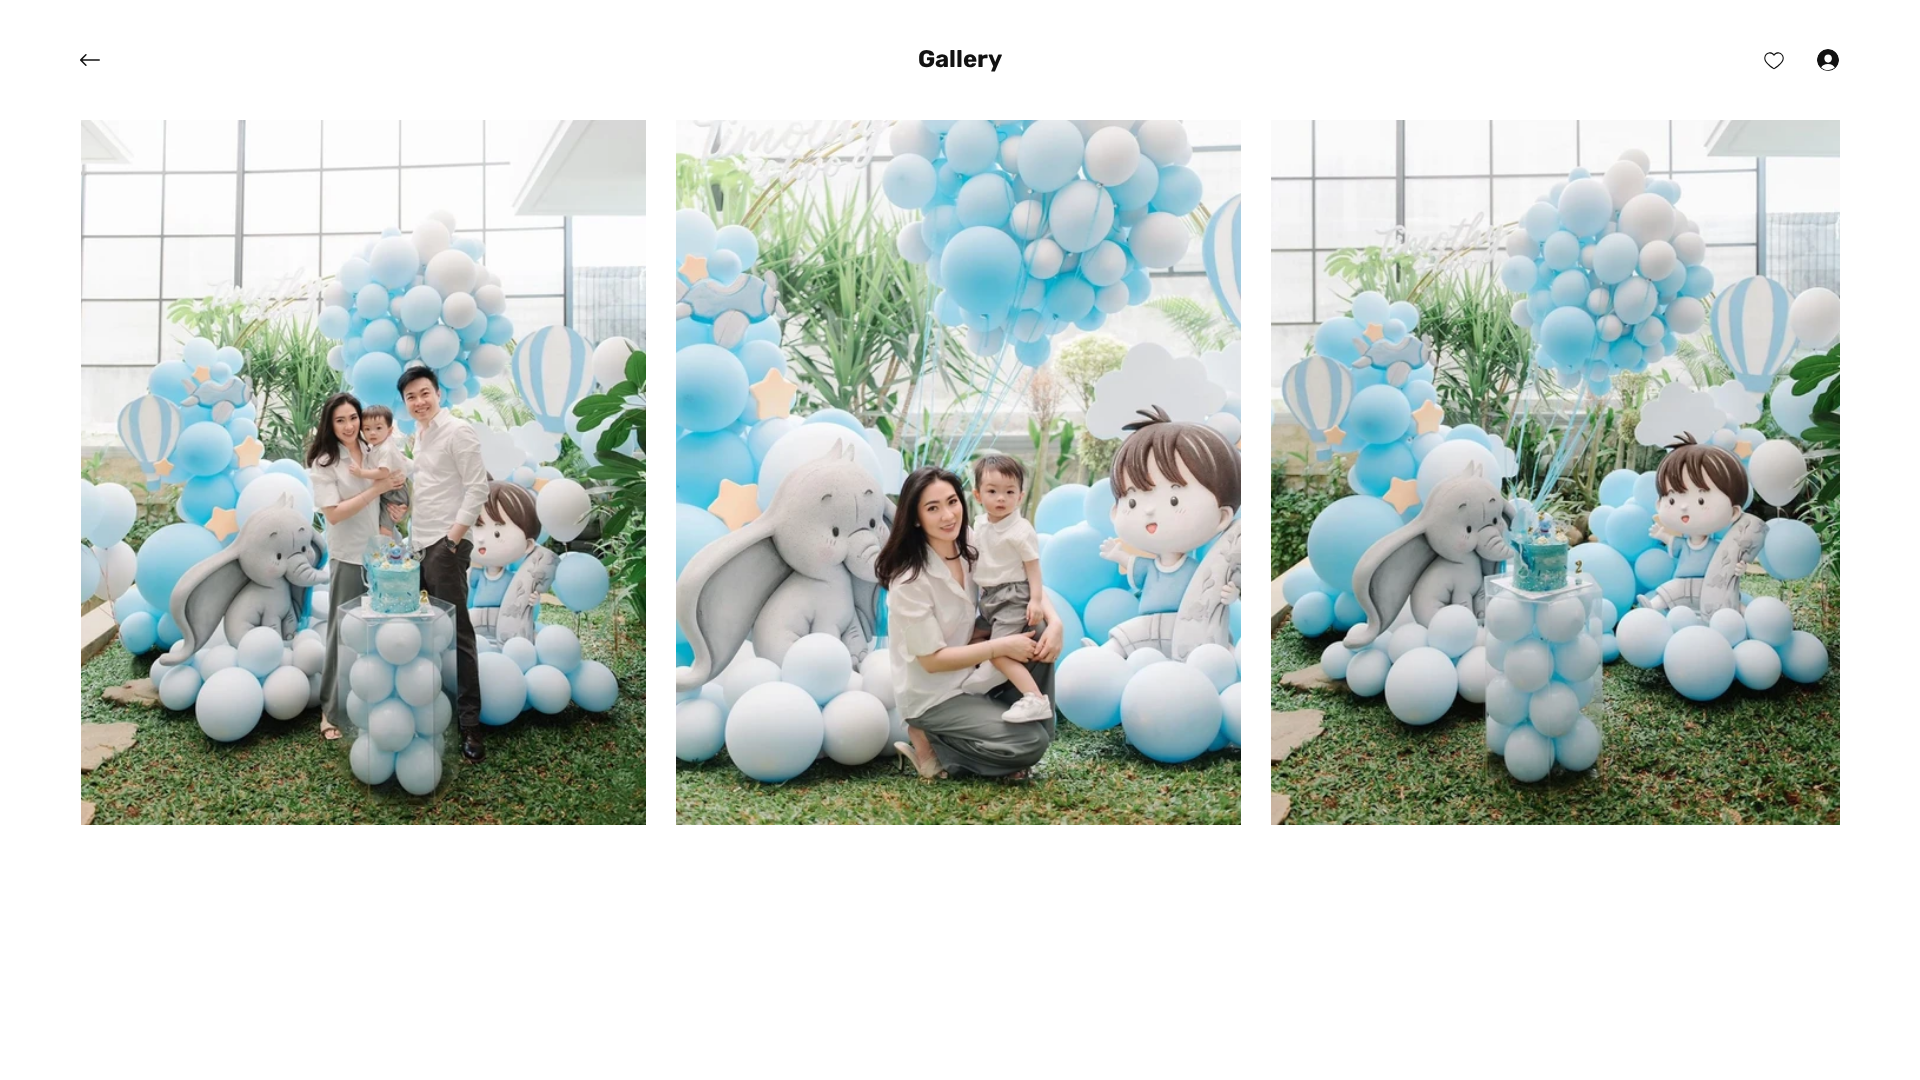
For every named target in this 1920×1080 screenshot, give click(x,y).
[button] (960, 60)
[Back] (105, 60)
